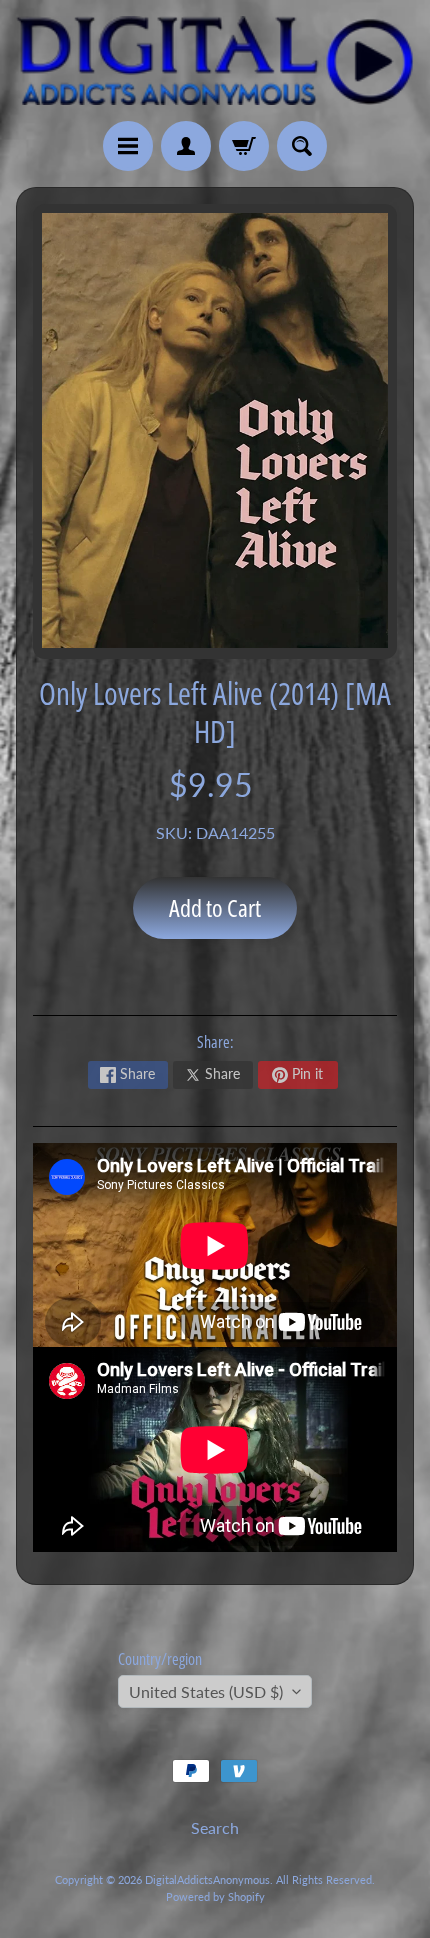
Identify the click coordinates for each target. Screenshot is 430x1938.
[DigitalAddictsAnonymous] (215, 60)
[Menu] (128, 146)
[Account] (186, 146)
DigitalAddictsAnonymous (207, 1879)
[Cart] (244, 146)
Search (215, 1827)
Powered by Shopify (215, 1896)
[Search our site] (302, 146)
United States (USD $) (206, 1691)
